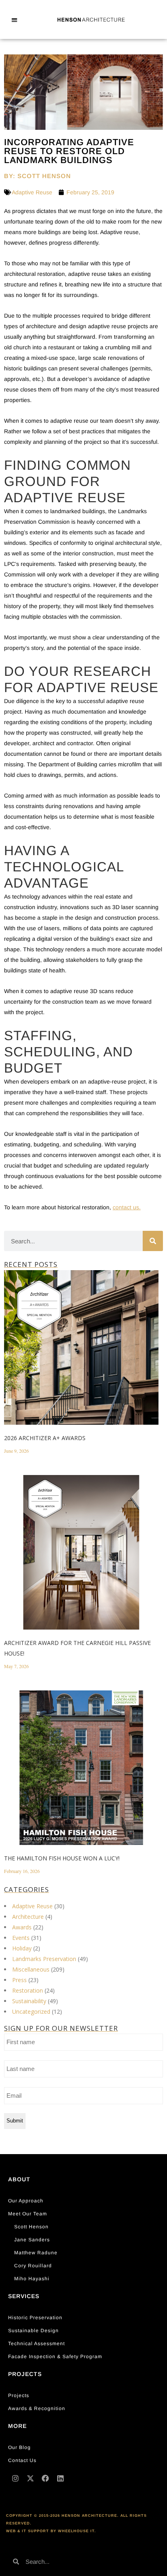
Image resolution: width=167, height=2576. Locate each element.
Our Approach (26, 2201)
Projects (19, 2395)
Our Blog (19, 2447)
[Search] (153, 1241)
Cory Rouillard (33, 2266)
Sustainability (29, 2001)
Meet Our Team (28, 2214)
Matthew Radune (36, 2253)
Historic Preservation (35, 2318)
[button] (14, 20)
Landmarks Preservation (44, 1959)
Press (19, 1980)
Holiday (22, 1948)
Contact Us (22, 2460)
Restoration (28, 1990)
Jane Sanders (32, 2240)
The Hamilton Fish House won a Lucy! (62, 1858)
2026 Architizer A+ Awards (45, 1438)
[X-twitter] (30, 2478)
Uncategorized (31, 2012)
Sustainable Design (33, 2331)
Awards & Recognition (37, 2408)
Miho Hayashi (32, 2279)
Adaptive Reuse (32, 192)
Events (21, 1938)
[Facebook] (45, 2478)
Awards (22, 1927)
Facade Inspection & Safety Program (55, 2357)
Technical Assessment (36, 2344)
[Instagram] (15, 2478)
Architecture (28, 1917)
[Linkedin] (60, 2478)
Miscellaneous (31, 1969)
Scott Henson (31, 2227)
